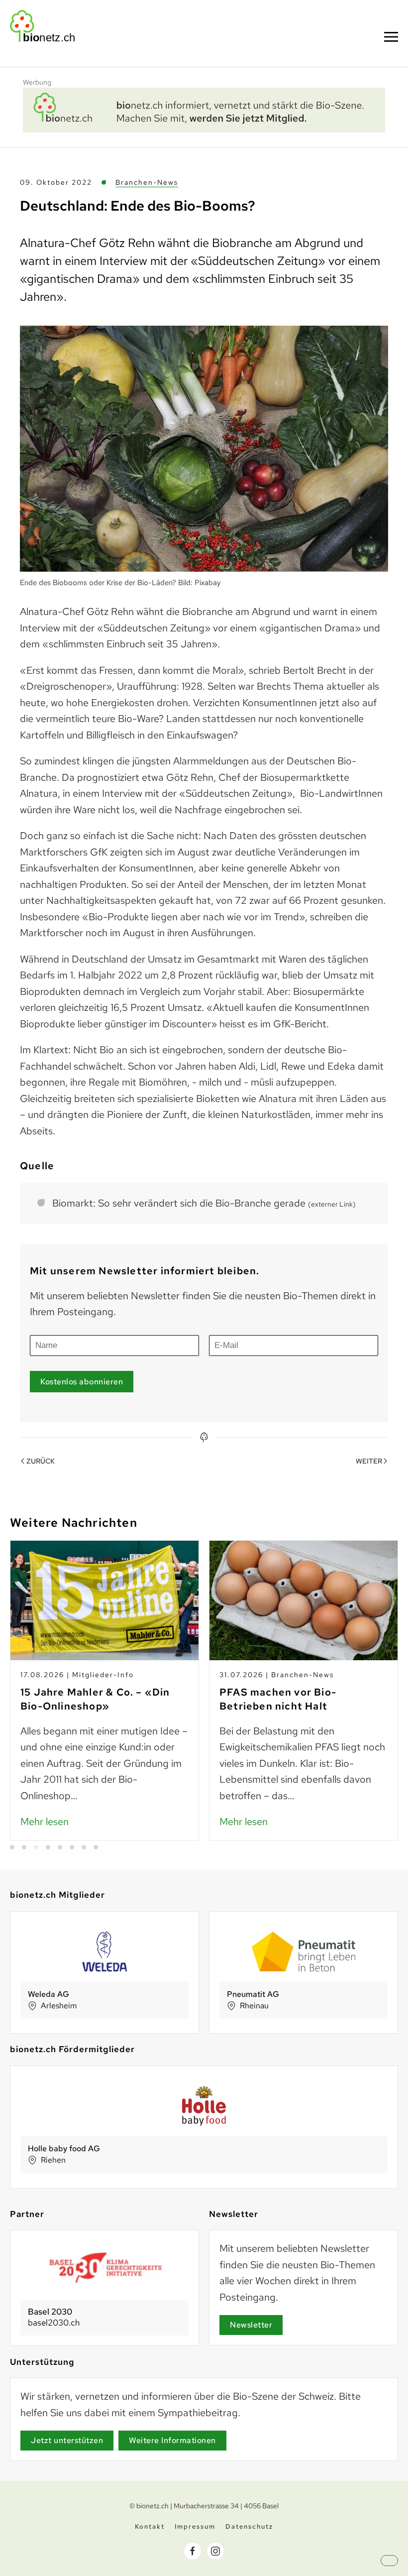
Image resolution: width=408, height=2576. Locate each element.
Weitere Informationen (172, 2440)
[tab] (12, 1847)
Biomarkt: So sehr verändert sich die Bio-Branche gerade (204, 1203)
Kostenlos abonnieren (82, 1382)
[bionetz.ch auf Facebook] (193, 2551)
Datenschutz (249, 2526)
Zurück (41, 1461)
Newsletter (251, 2325)
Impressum (195, 2526)
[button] (391, 37)
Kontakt (150, 2526)
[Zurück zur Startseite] (42, 26)
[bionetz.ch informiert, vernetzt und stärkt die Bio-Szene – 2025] (204, 109)
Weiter (369, 1461)
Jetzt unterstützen (67, 2440)
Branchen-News (147, 182)
